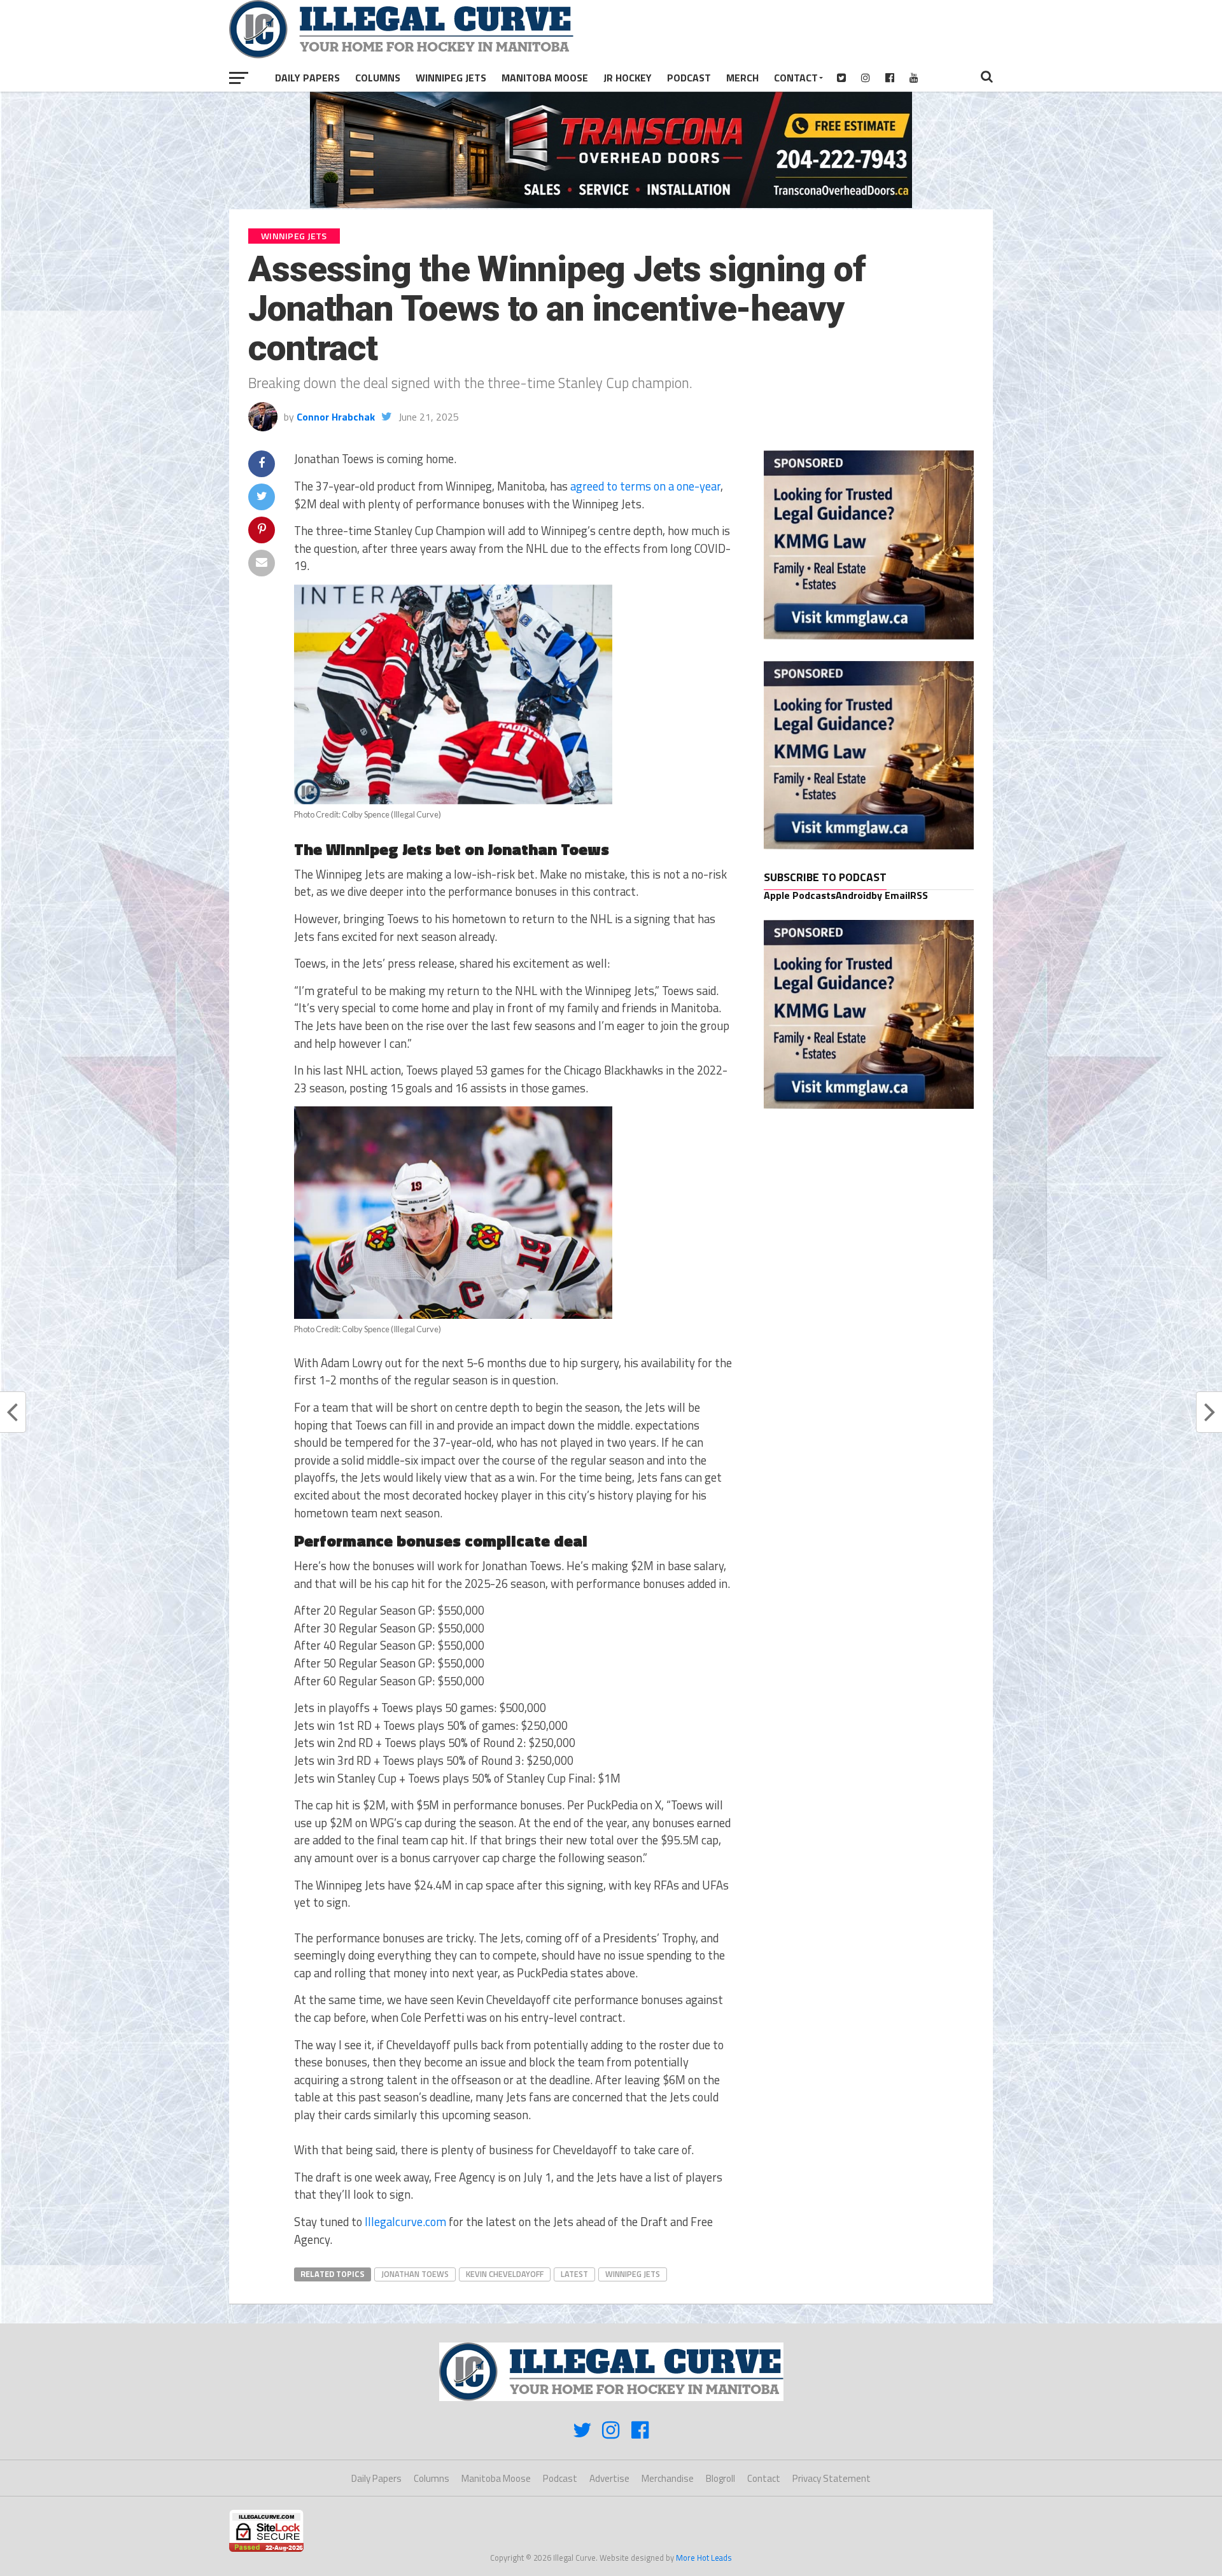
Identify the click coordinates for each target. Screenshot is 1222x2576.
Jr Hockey (628, 78)
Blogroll (720, 2478)
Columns (378, 78)
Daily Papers (307, 78)
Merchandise (668, 2478)
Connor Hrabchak (336, 417)
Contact (796, 78)
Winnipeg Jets (451, 78)
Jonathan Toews (415, 2274)
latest (574, 2274)
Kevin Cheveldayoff (505, 2274)
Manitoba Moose (545, 78)
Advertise (609, 2478)
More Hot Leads (704, 2558)
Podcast (689, 78)
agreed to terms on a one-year (645, 486)
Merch (742, 78)
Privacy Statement (832, 2478)
